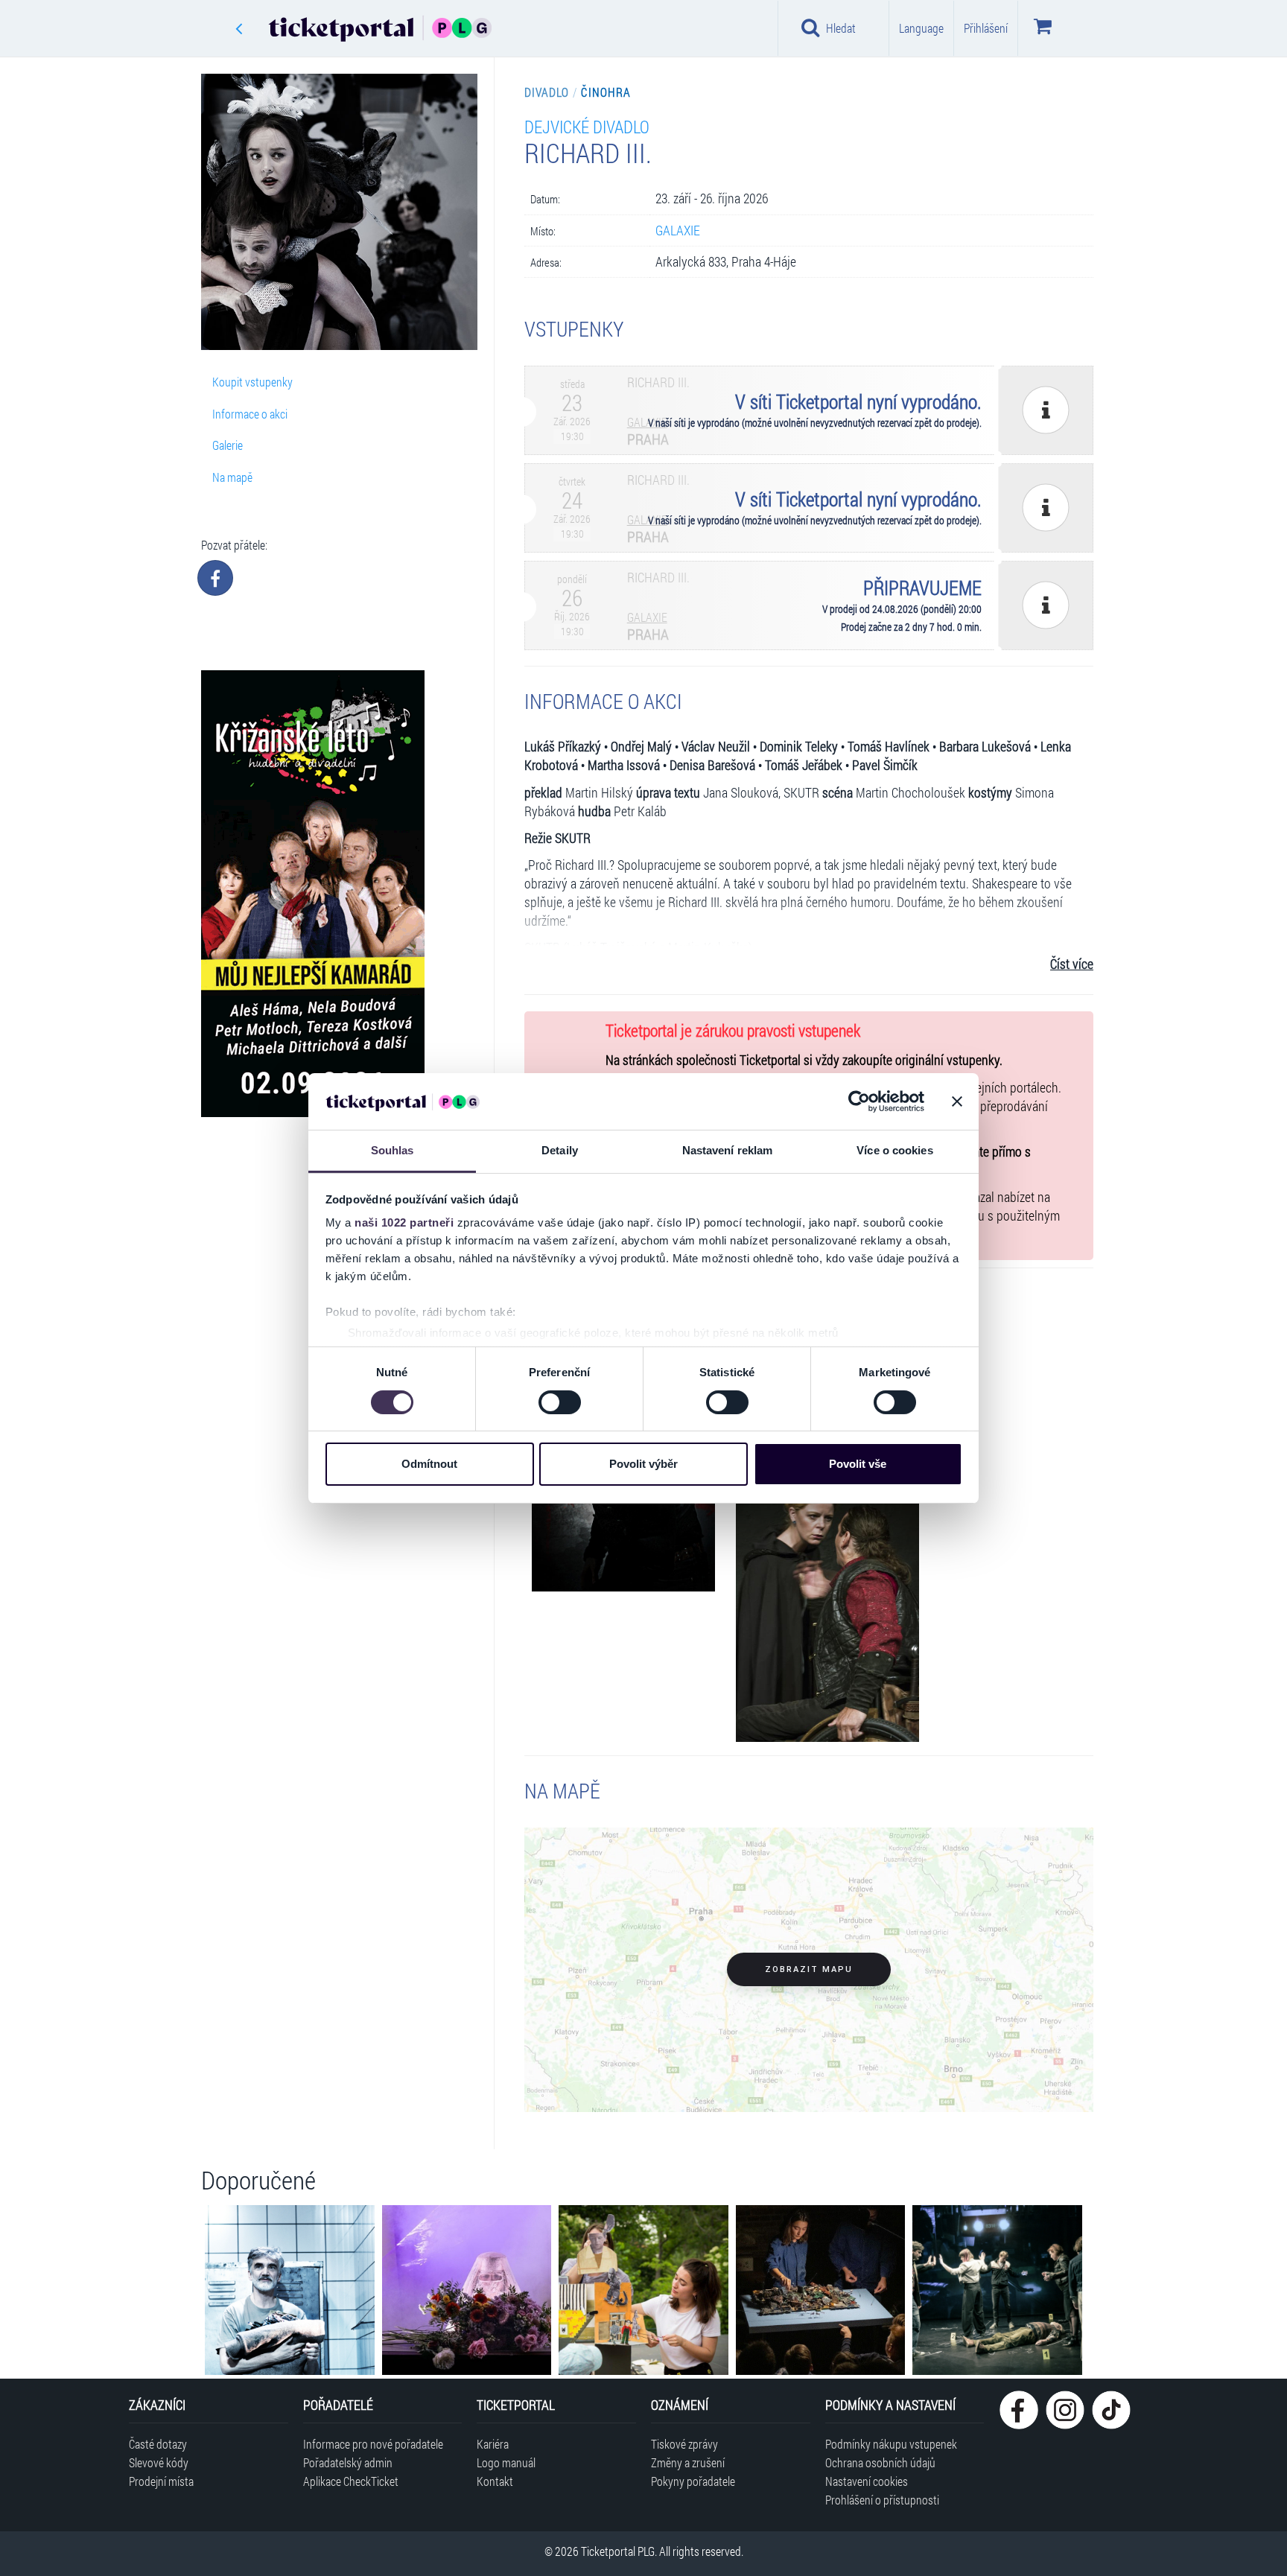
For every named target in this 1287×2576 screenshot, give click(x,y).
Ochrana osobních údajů (880, 2462)
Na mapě (232, 477)
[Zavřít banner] (957, 1101)
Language (921, 28)
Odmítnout (429, 1464)
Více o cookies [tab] (894, 1150)
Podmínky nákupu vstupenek (891, 2444)
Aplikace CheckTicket (351, 2481)
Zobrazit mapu (809, 1969)
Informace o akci (250, 414)
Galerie (228, 445)
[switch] (560, 1402)
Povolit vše (858, 1464)
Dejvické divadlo (587, 126)
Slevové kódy (159, 2462)
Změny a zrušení (688, 2462)
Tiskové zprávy (684, 2444)
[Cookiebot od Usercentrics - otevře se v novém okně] (859, 1101)
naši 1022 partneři (404, 1222)
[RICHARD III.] (827, 1605)
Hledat (841, 28)
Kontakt (495, 2481)
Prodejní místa (161, 2481)
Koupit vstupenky (252, 382)
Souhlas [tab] (393, 1150)
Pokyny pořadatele (693, 2481)
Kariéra (493, 2444)
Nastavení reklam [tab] (728, 1150)
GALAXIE (678, 230)
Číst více (1072, 964)
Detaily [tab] (560, 1150)
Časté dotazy (158, 2444)
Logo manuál (506, 2462)
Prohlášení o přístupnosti (882, 2500)
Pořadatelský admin (348, 2462)
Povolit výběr (643, 1464)
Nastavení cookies (867, 2481)
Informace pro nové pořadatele (373, 2444)
